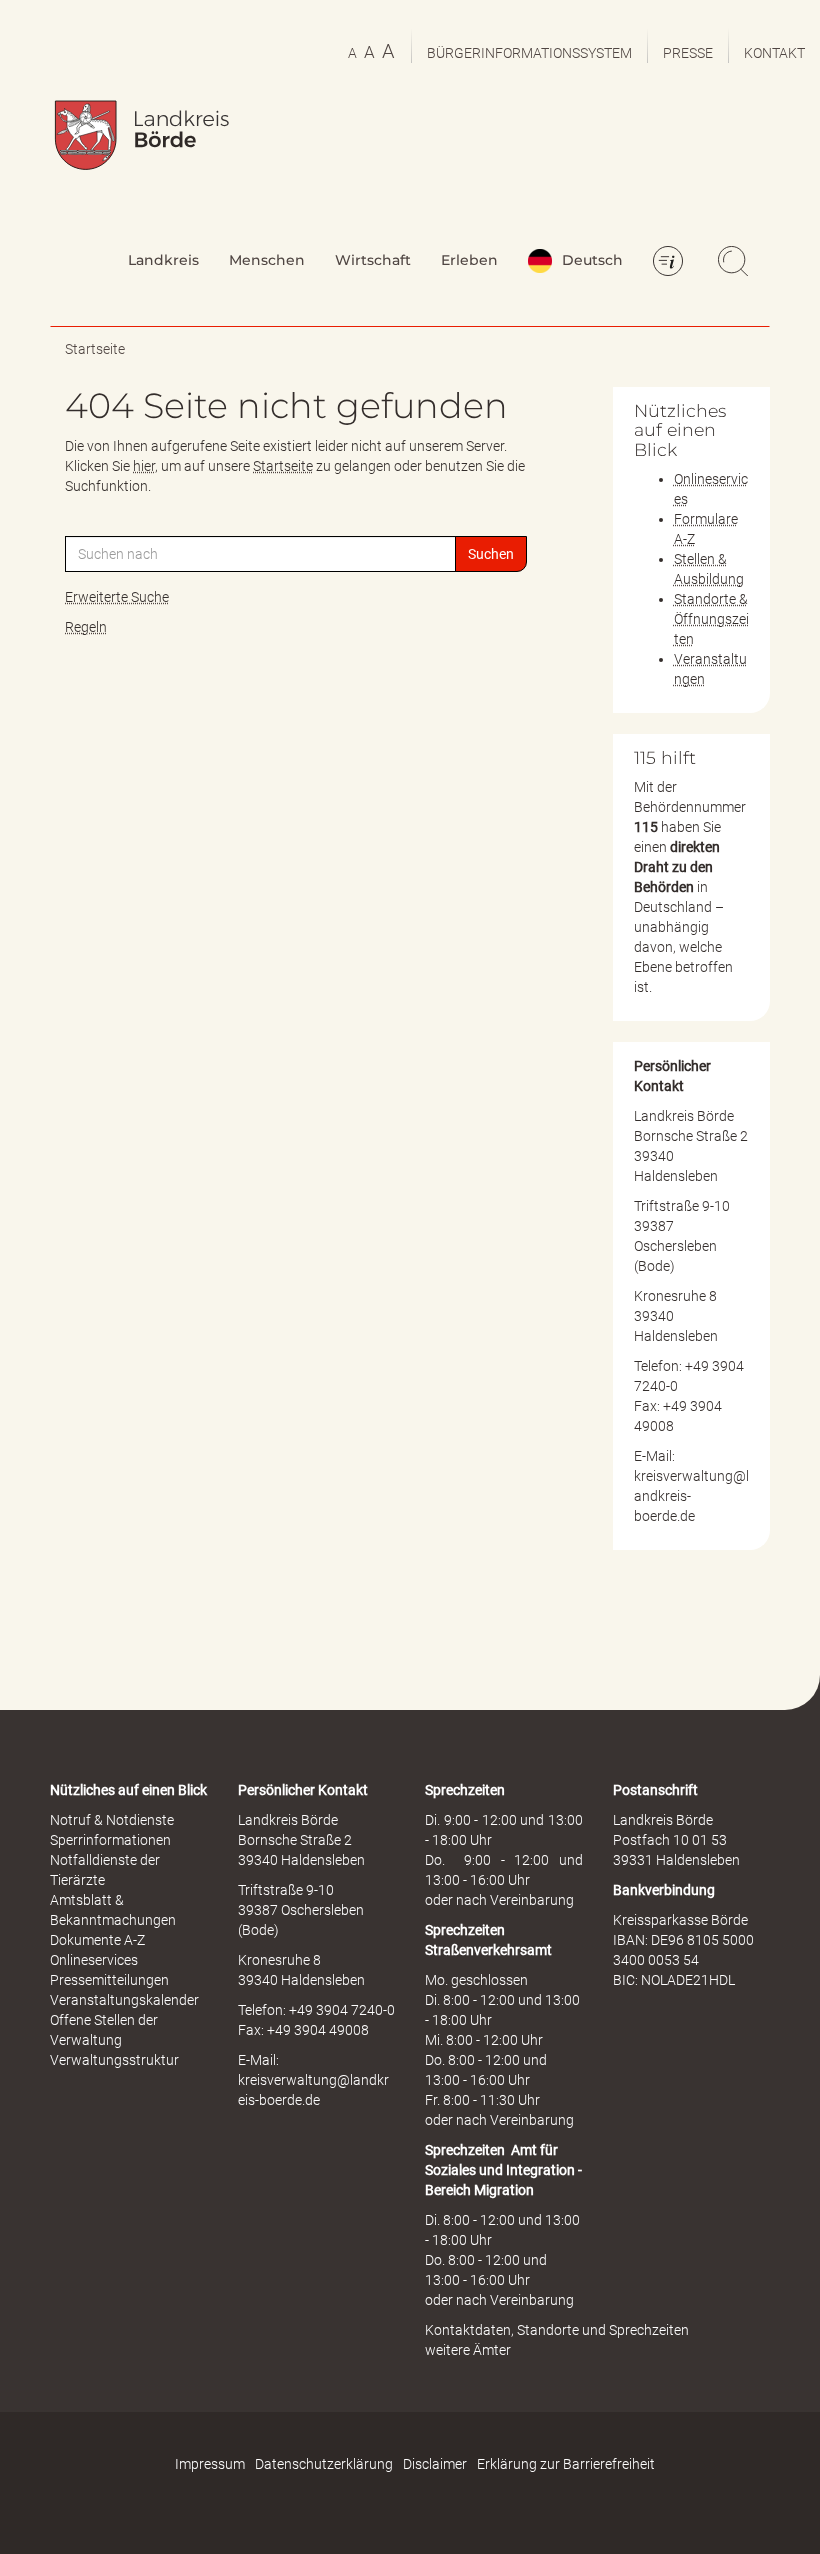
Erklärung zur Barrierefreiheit (566, 2464)
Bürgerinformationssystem (529, 53)
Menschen (267, 260)
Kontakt (774, 53)
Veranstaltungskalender (124, 2000)
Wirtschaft (373, 260)
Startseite (95, 349)
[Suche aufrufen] (736, 263)
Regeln (86, 627)
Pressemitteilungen (109, 1980)
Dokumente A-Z (97, 1940)
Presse (688, 53)
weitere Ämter (468, 2350)
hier (144, 466)
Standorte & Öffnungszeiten (711, 619)
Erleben (469, 260)
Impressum (210, 2464)
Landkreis (163, 260)
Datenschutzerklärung (324, 2464)
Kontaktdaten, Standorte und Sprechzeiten (557, 2330)
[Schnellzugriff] (671, 263)
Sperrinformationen (110, 1840)
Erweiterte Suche (117, 597)
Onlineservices (94, 1960)
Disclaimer (435, 2464)
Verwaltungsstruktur (114, 2060)
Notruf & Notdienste (112, 1820)
